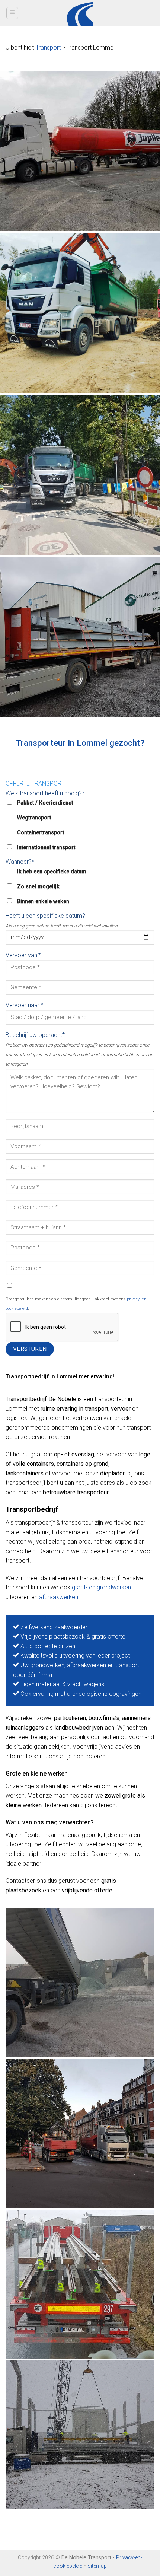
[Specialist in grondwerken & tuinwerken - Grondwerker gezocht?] (80, 13)
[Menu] (12, 13)
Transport (48, 47)
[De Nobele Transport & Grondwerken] (80, 151)
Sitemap (97, 2566)
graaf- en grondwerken (101, 1587)
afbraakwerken (59, 1597)
